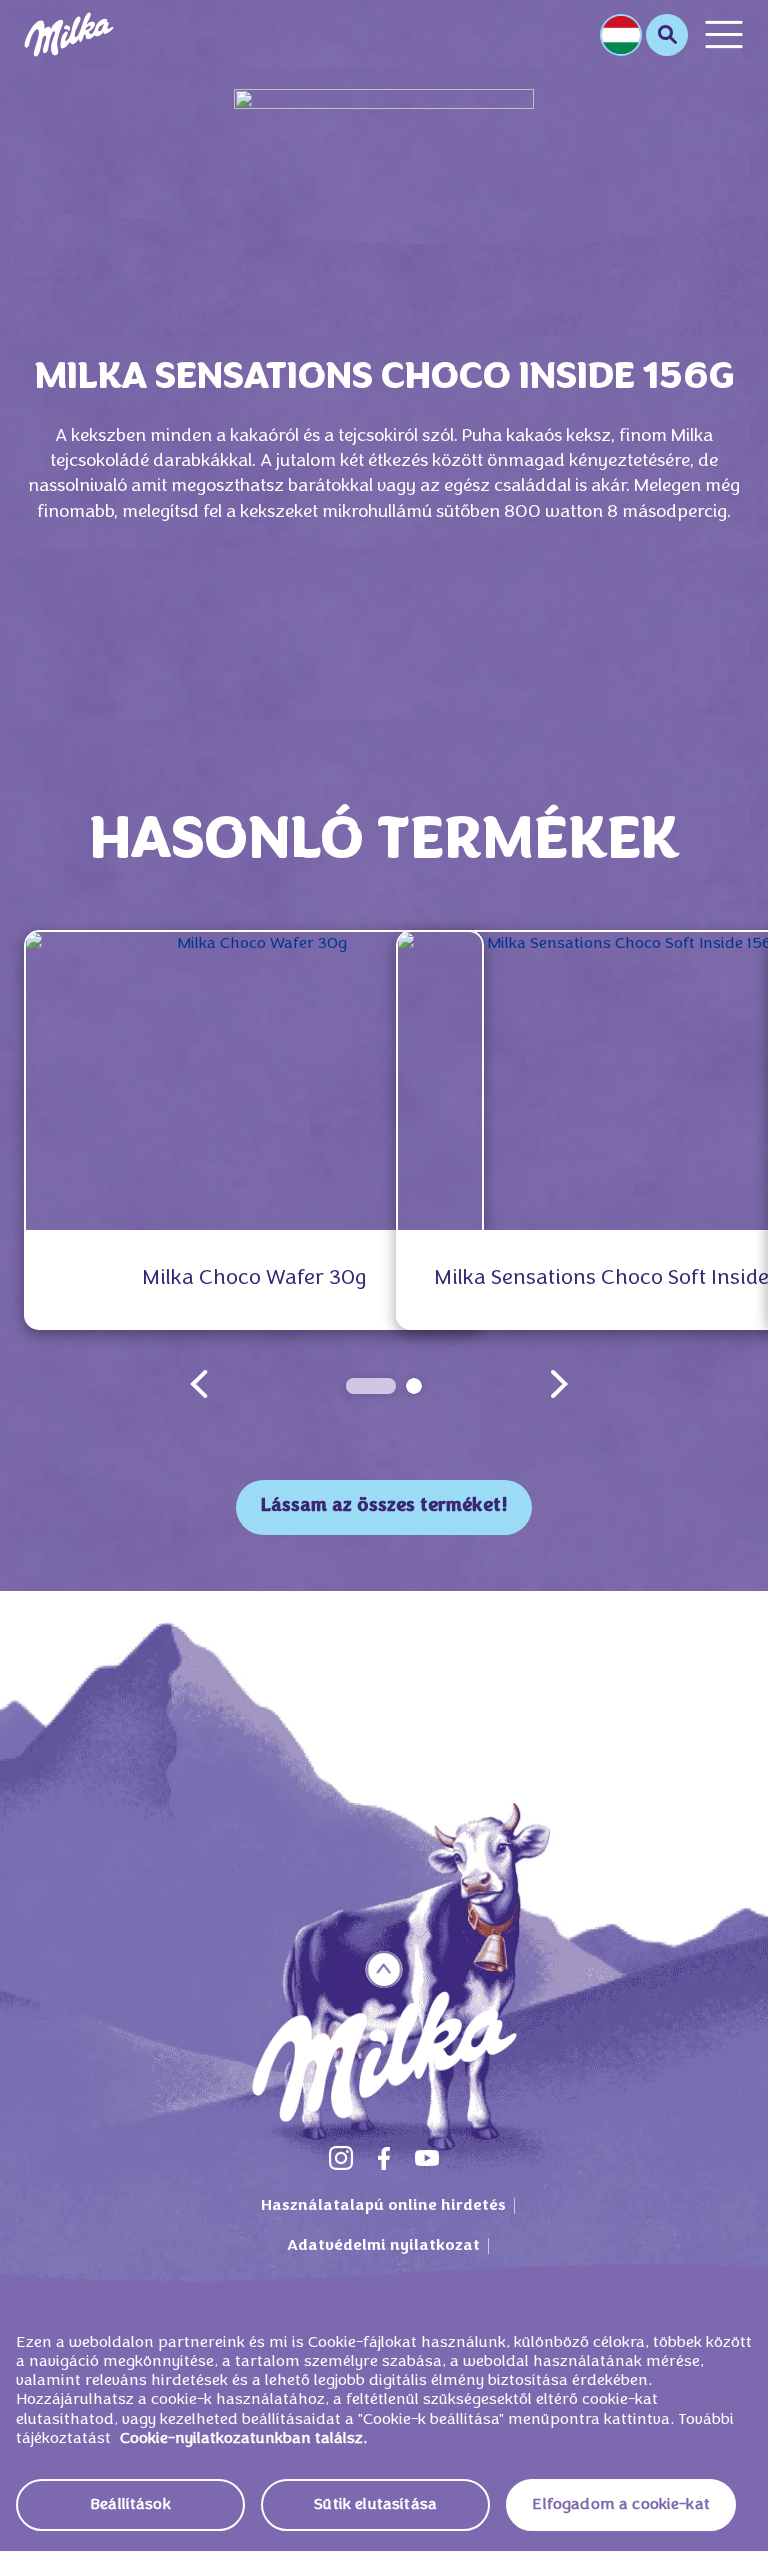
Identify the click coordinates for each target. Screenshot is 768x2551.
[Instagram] (341, 2158)
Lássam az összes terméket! (384, 1506)
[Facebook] (384, 2158)
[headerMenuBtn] (724, 34)
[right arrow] (559, 1384)
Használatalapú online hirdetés (383, 2206)
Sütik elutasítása (375, 2505)
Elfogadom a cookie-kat (621, 2505)
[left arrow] (199, 1384)
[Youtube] (427, 2158)
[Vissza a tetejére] (384, 1969)
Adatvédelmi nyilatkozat (383, 2246)
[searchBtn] (667, 35)
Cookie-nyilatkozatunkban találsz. (243, 2439)
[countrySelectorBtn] (621, 35)
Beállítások (130, 2505)
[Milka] (69, 34)
